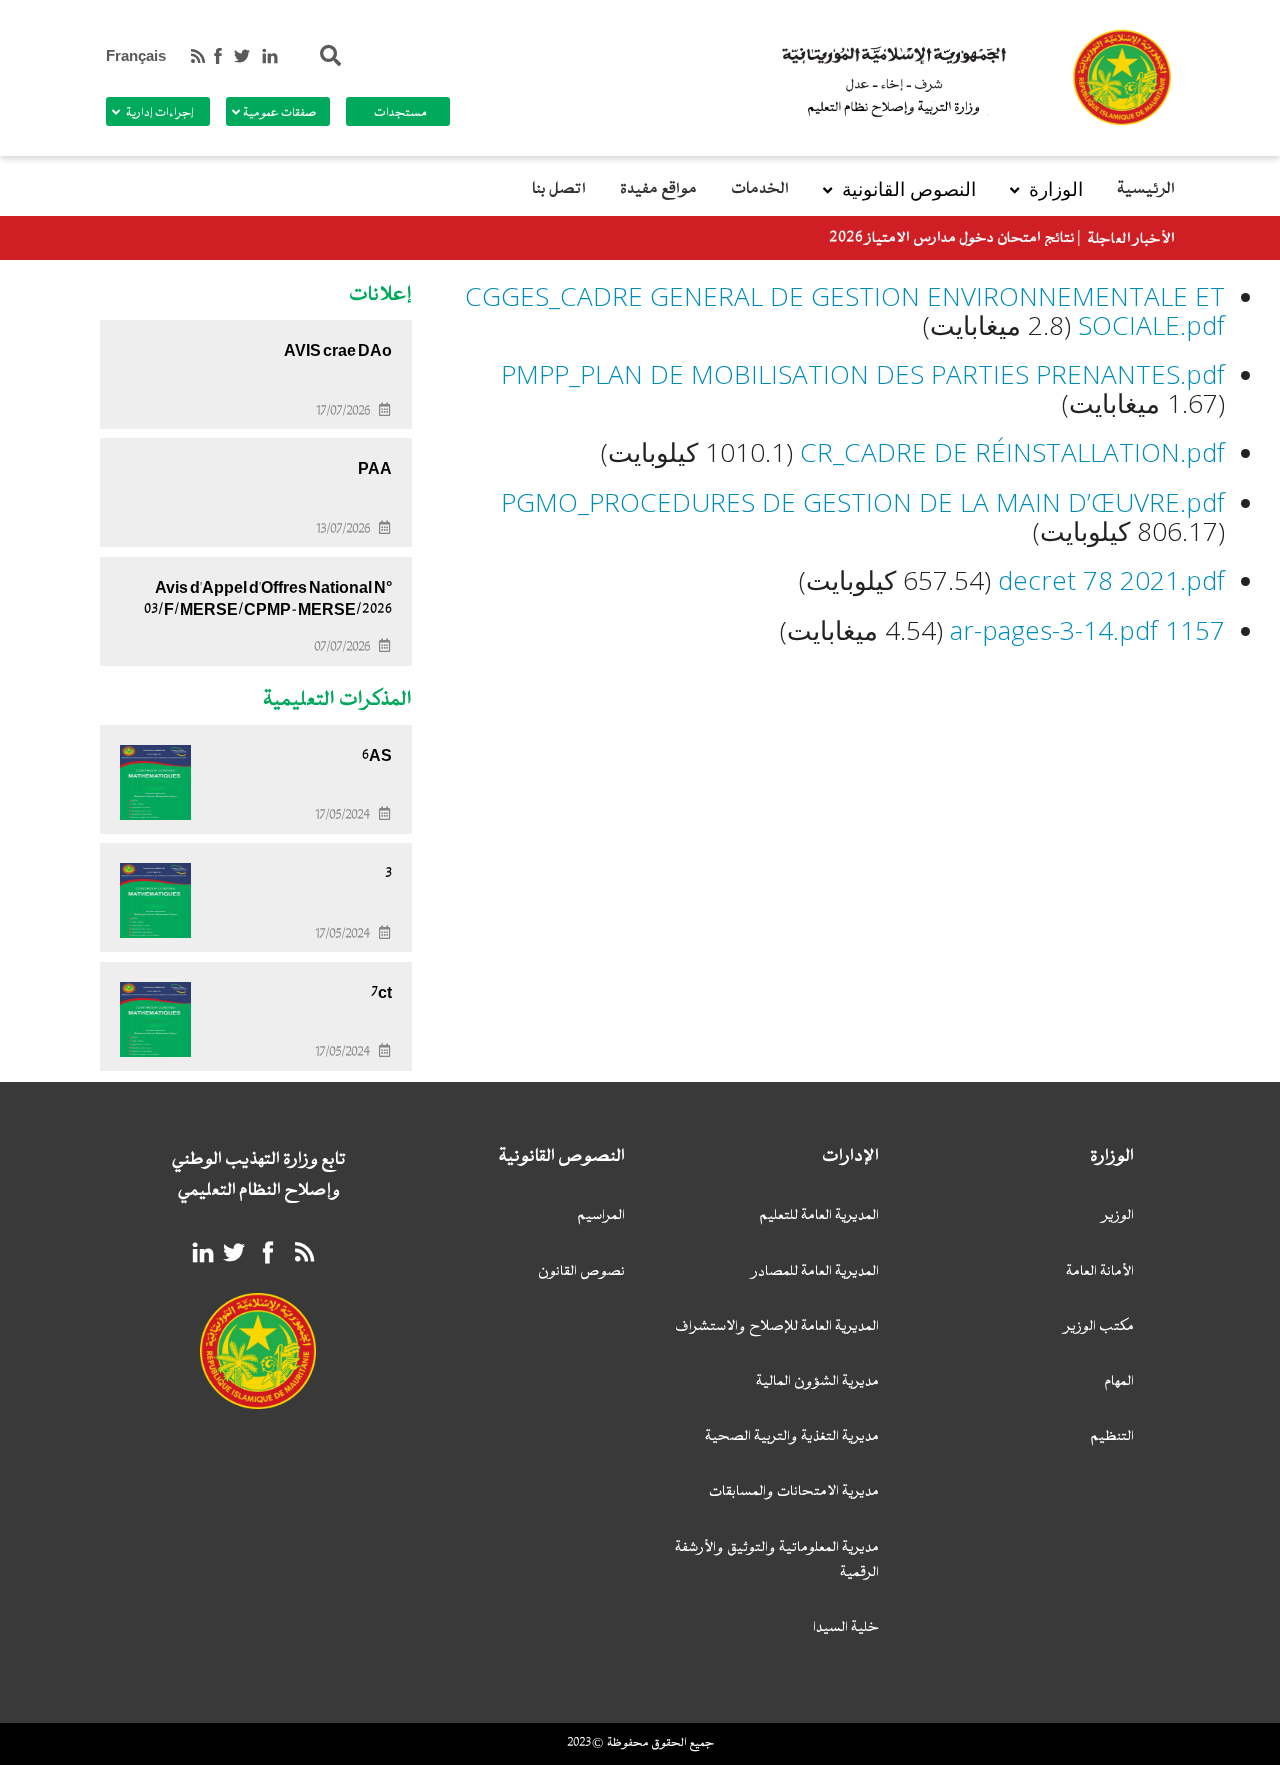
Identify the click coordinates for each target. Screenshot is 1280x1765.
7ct (381, 993)
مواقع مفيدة (658, 189)
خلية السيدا (846, 1628)
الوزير (1118, 1216)
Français (136, 56)
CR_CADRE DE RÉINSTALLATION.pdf (1012, 452)
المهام (1119, 1382)
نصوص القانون (581, 1272)
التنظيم (1112, 1437)
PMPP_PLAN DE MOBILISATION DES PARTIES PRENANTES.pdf (863, 374)
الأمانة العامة (1100, 1272)
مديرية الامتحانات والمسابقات (794, 1492)
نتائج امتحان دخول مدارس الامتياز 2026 (952, 238)
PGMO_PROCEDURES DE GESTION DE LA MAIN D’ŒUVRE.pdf (863, 502)
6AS (377, 756)
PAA (375, 469)
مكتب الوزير (1099, 1327)
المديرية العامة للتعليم (819, 1216)
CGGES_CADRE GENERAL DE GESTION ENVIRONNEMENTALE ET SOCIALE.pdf (845, 310)
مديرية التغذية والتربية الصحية (792, 1437)
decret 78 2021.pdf (1111, 580)
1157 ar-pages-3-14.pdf (1087, 630)
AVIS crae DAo (338, 351)
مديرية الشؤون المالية (817, 1382)
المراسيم (601, 1216)
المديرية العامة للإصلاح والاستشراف (777, 1327)
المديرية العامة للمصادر (815, 1272)
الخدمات (760, 189)
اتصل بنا (559, 189)
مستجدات (400, 113)
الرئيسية (1146, 189)
